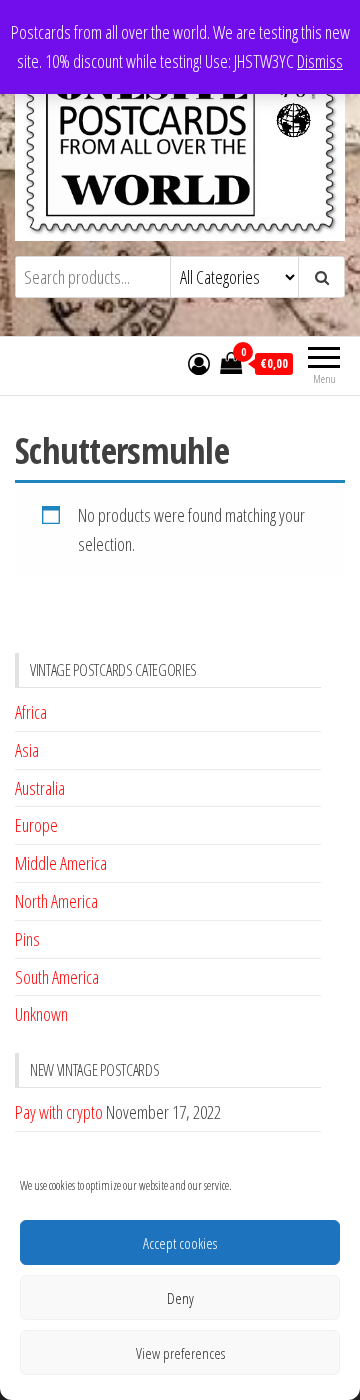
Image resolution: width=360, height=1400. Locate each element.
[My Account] (199, 363)
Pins (27, 939)
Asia (27, 750)
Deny (180, 1298)
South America (57, 977)
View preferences (180, 1353)
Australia (40, 788)
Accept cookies (180, 1243)
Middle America (61, 863)
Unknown (41, 1014)
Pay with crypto (59, 1112)
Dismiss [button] (320, 61)
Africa (31, 712)
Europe (36, 825)
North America (56, 901)
